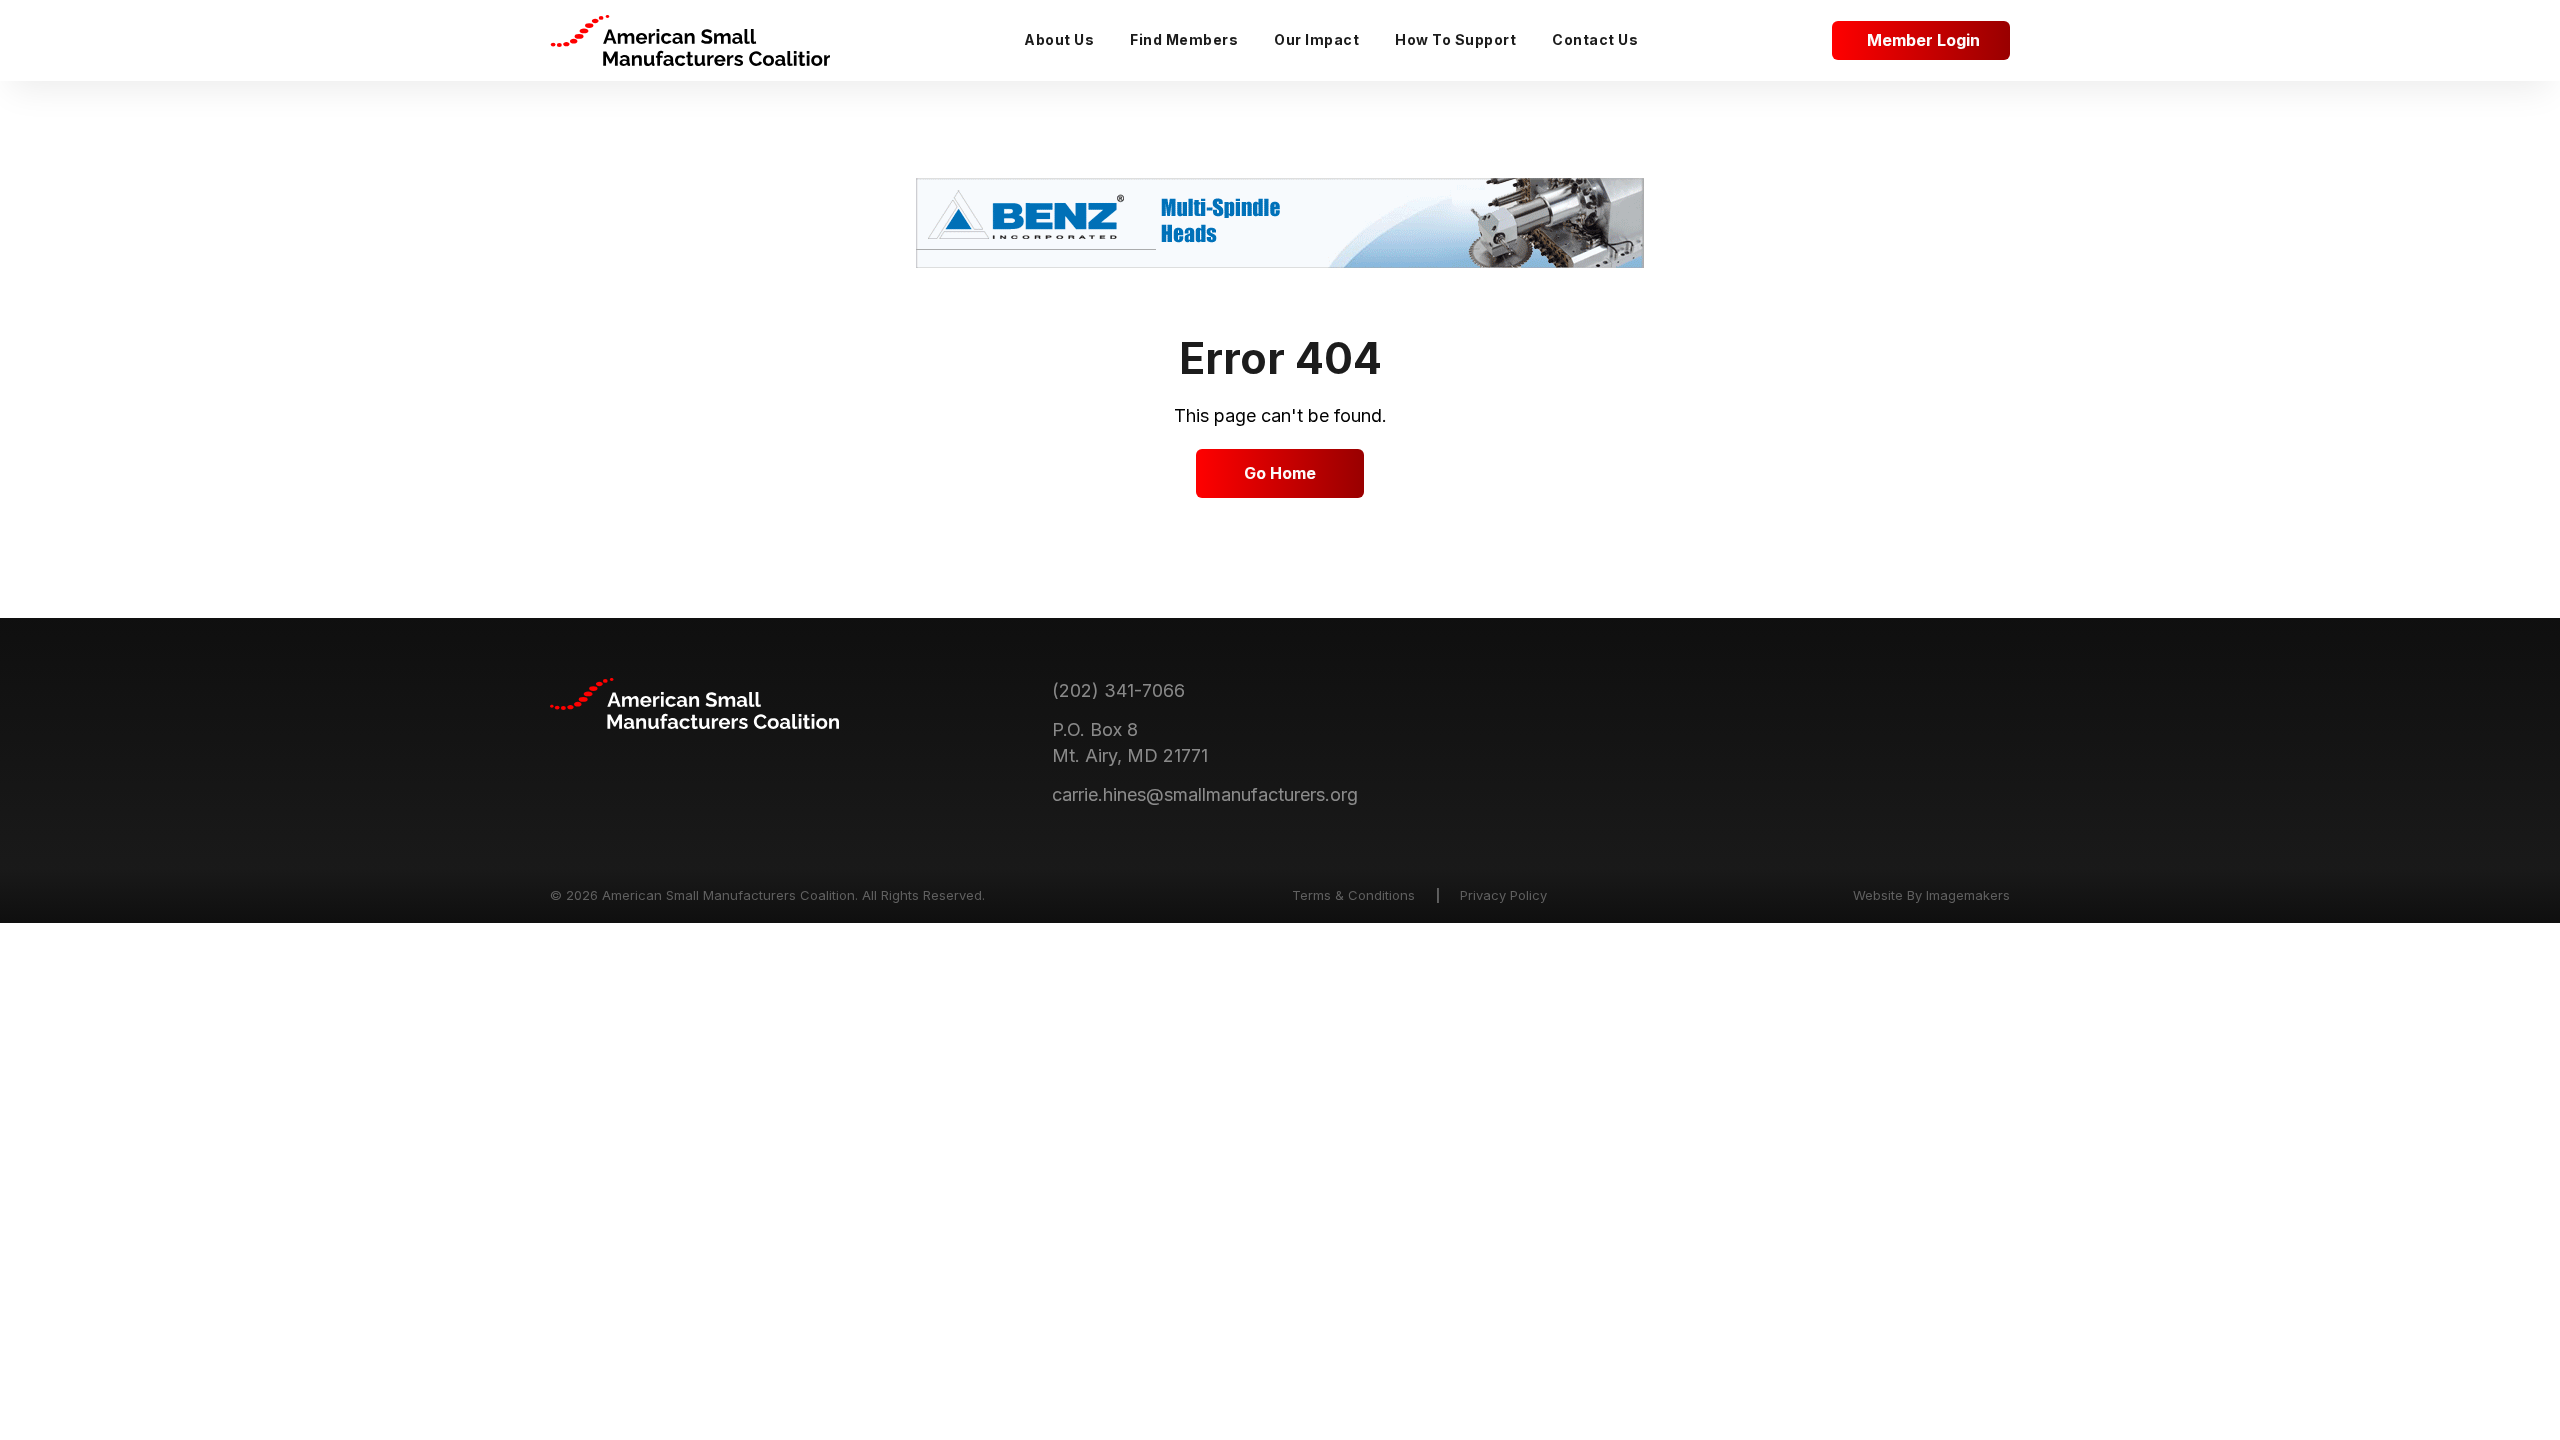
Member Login (1923, 40)
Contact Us (1595, 39)
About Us (1059, 39)
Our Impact (1316, 39)
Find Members (1184, 39)
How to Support (1455, 39)
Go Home (1280, 473)
